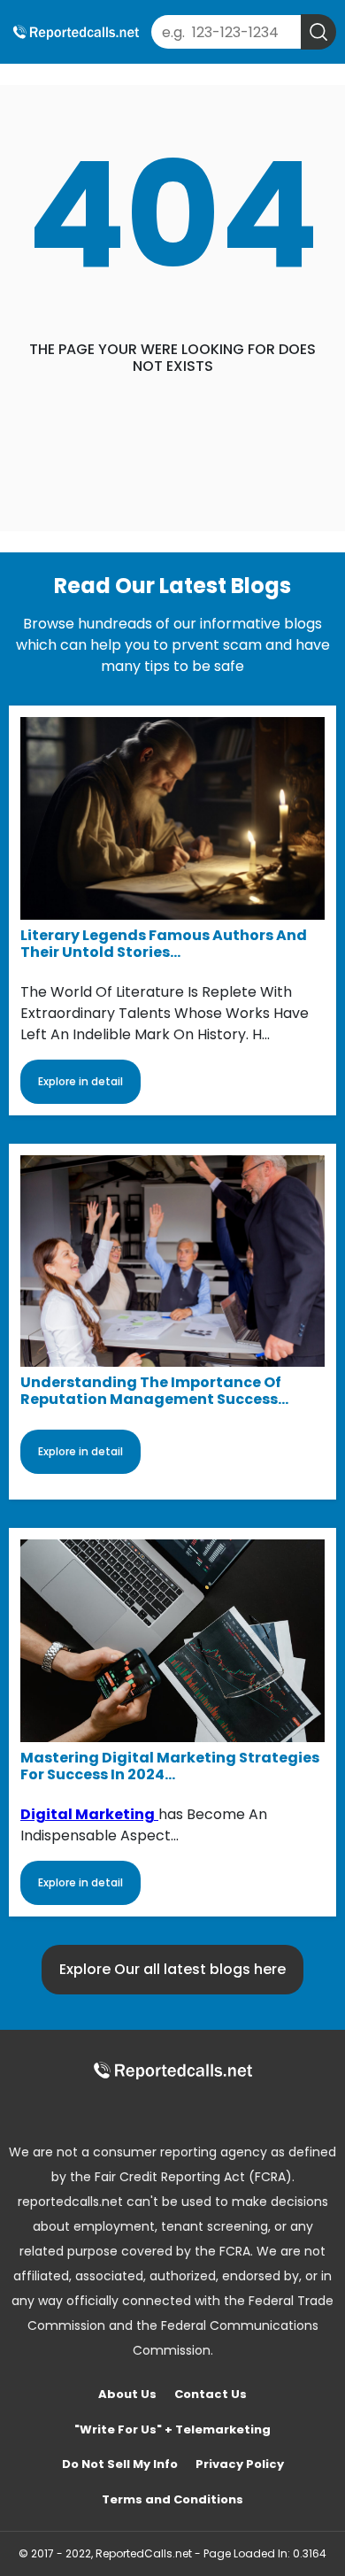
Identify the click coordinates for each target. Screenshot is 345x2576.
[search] (318, 32)
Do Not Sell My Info (120, 2464)
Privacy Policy (240, 2464)
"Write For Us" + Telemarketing (172, 2429)
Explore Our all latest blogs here (172, 1969)
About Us (127, 2394)
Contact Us (211, 2394)
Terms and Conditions (172, 2499)
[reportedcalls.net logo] (172, 2070)
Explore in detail (80, 1081)
